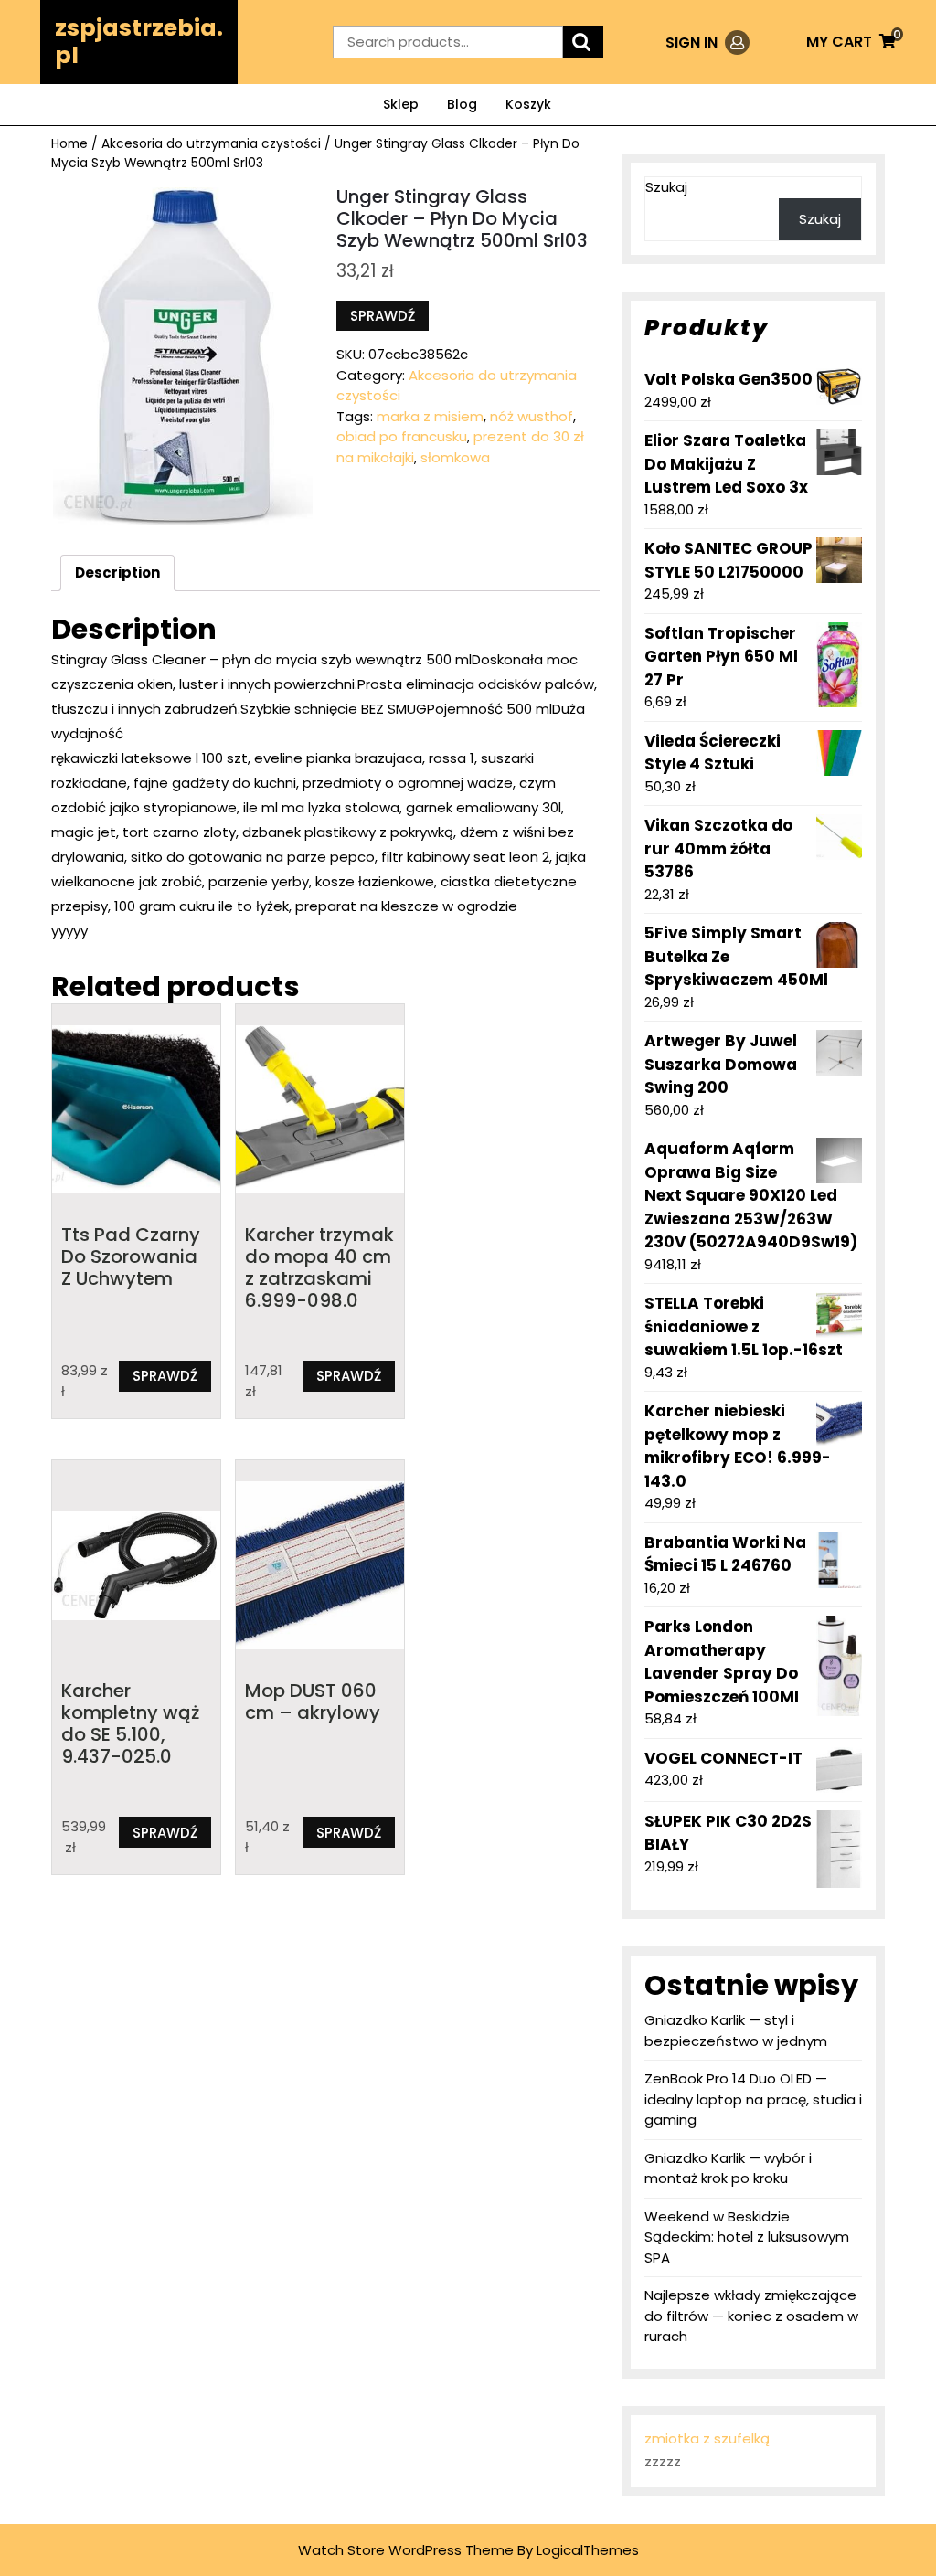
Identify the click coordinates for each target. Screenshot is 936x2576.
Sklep (401, 104)
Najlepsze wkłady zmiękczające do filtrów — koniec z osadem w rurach (751, 2316)
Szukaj (666, 187)
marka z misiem (430, 416)
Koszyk (528, 104)
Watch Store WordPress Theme (406, 2550)
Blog (462, 104)
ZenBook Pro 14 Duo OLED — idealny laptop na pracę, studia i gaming (753, 2099)
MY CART (851, 42)
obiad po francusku (402, 436)
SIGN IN (707, 42)
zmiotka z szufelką (707, 2438)
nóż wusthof (532, 416)
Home (69, 144)
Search (583, 42)
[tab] (117, 573)
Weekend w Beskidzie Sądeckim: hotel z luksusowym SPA (747, 2237)
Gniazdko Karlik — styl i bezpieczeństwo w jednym (736, 2030)
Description (117, 572)
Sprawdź (383, 316)
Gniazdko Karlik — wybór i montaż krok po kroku (728, 2168)
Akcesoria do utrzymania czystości (211, 144)
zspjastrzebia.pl (139, 42)
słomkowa (455, 457)
